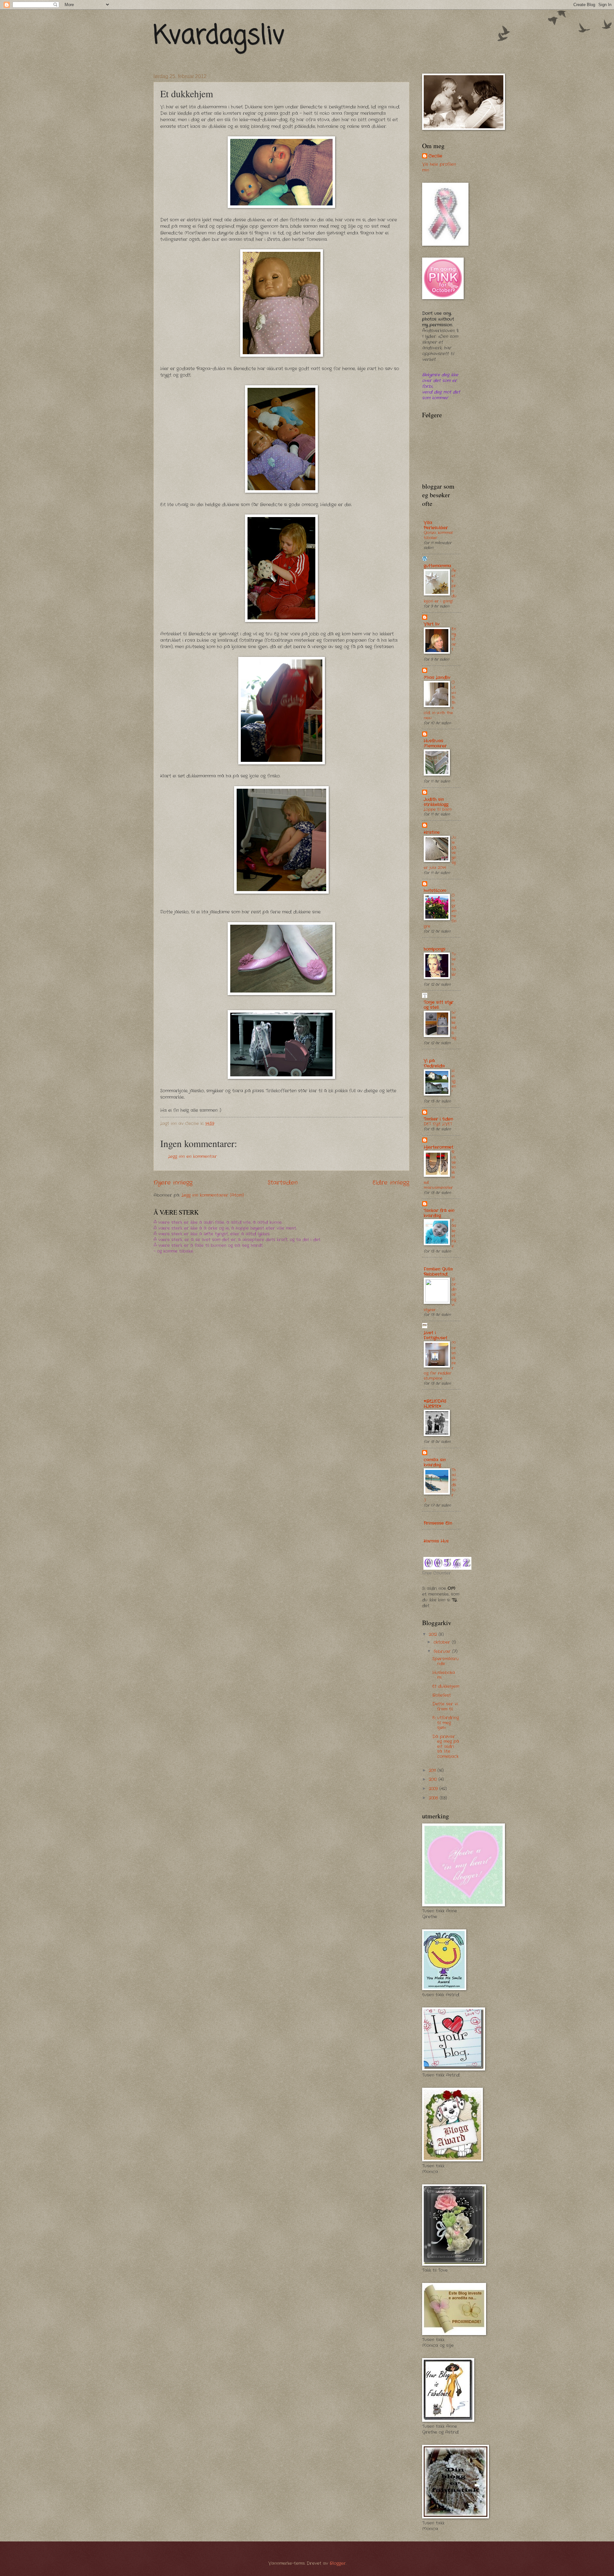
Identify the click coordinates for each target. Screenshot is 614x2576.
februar (443, 1651)
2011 (433, 1771)
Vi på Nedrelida (434, 1063)
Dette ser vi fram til (445, 1706)
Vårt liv (432, 624)
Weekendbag (454, 1025)
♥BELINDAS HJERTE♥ (435, 1404)
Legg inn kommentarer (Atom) (213, 1195)
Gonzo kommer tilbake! (438, 535)
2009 (434, 1789)
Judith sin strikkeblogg (436, 802)
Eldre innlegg (391, 1183)
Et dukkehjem (446, 1686)
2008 (434, 1798)
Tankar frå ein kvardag (439, 1213)
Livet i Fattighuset (436, 1335)
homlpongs (435, 949)
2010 (434, 1779)
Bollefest (442, 1695)
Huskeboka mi (444, 1675)
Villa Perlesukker (436, 525)
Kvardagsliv (219, 36)
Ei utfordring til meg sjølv (446, 1723)
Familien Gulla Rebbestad (438, 1272)
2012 (434, 1635)
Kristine (432, 832)
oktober (443, 1642)
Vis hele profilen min (439, 167)
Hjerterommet (439, 1147)
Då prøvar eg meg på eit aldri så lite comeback (446, 1747)
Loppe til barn (438, 809)
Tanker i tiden (438, 1119)
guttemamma (437, 566)
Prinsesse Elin (438, 1523)
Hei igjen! (454, 1081)
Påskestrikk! (454, 1233)
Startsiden (283, 1183)
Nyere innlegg (173, 1183)
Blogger (338, 2563)
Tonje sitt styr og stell (439, 1005)
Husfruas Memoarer (435, 743)
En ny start (454, 639)
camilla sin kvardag (435, 1462)
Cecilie (435, 156)
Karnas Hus (436, 1541)
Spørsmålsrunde (446, 1661)
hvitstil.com (435, 891)
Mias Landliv (437, 678)
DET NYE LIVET (438, 1124)
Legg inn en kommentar (193, 1156)
